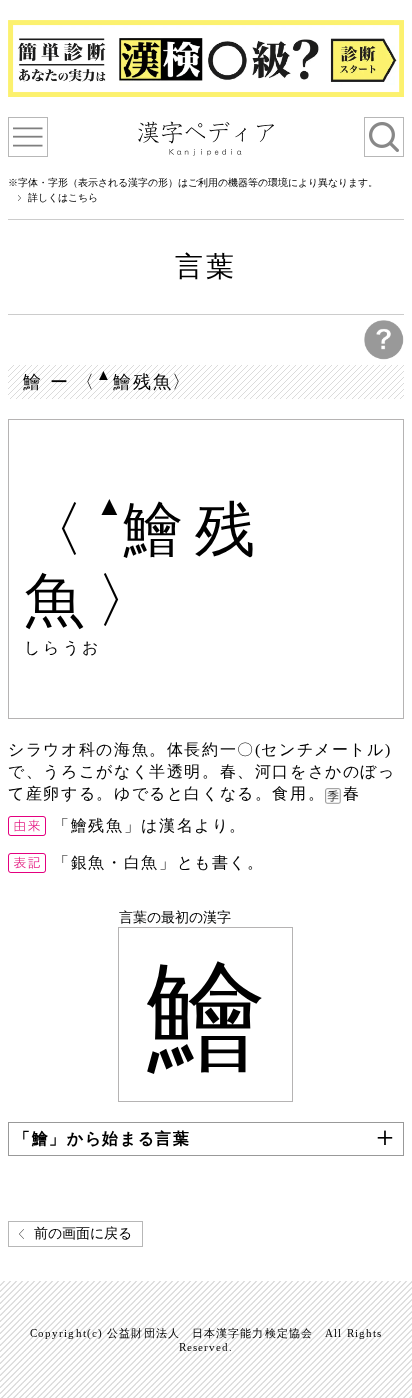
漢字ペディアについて (28, 137)
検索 (384, 137)
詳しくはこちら (63, 198)
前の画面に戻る (83, 1233)
